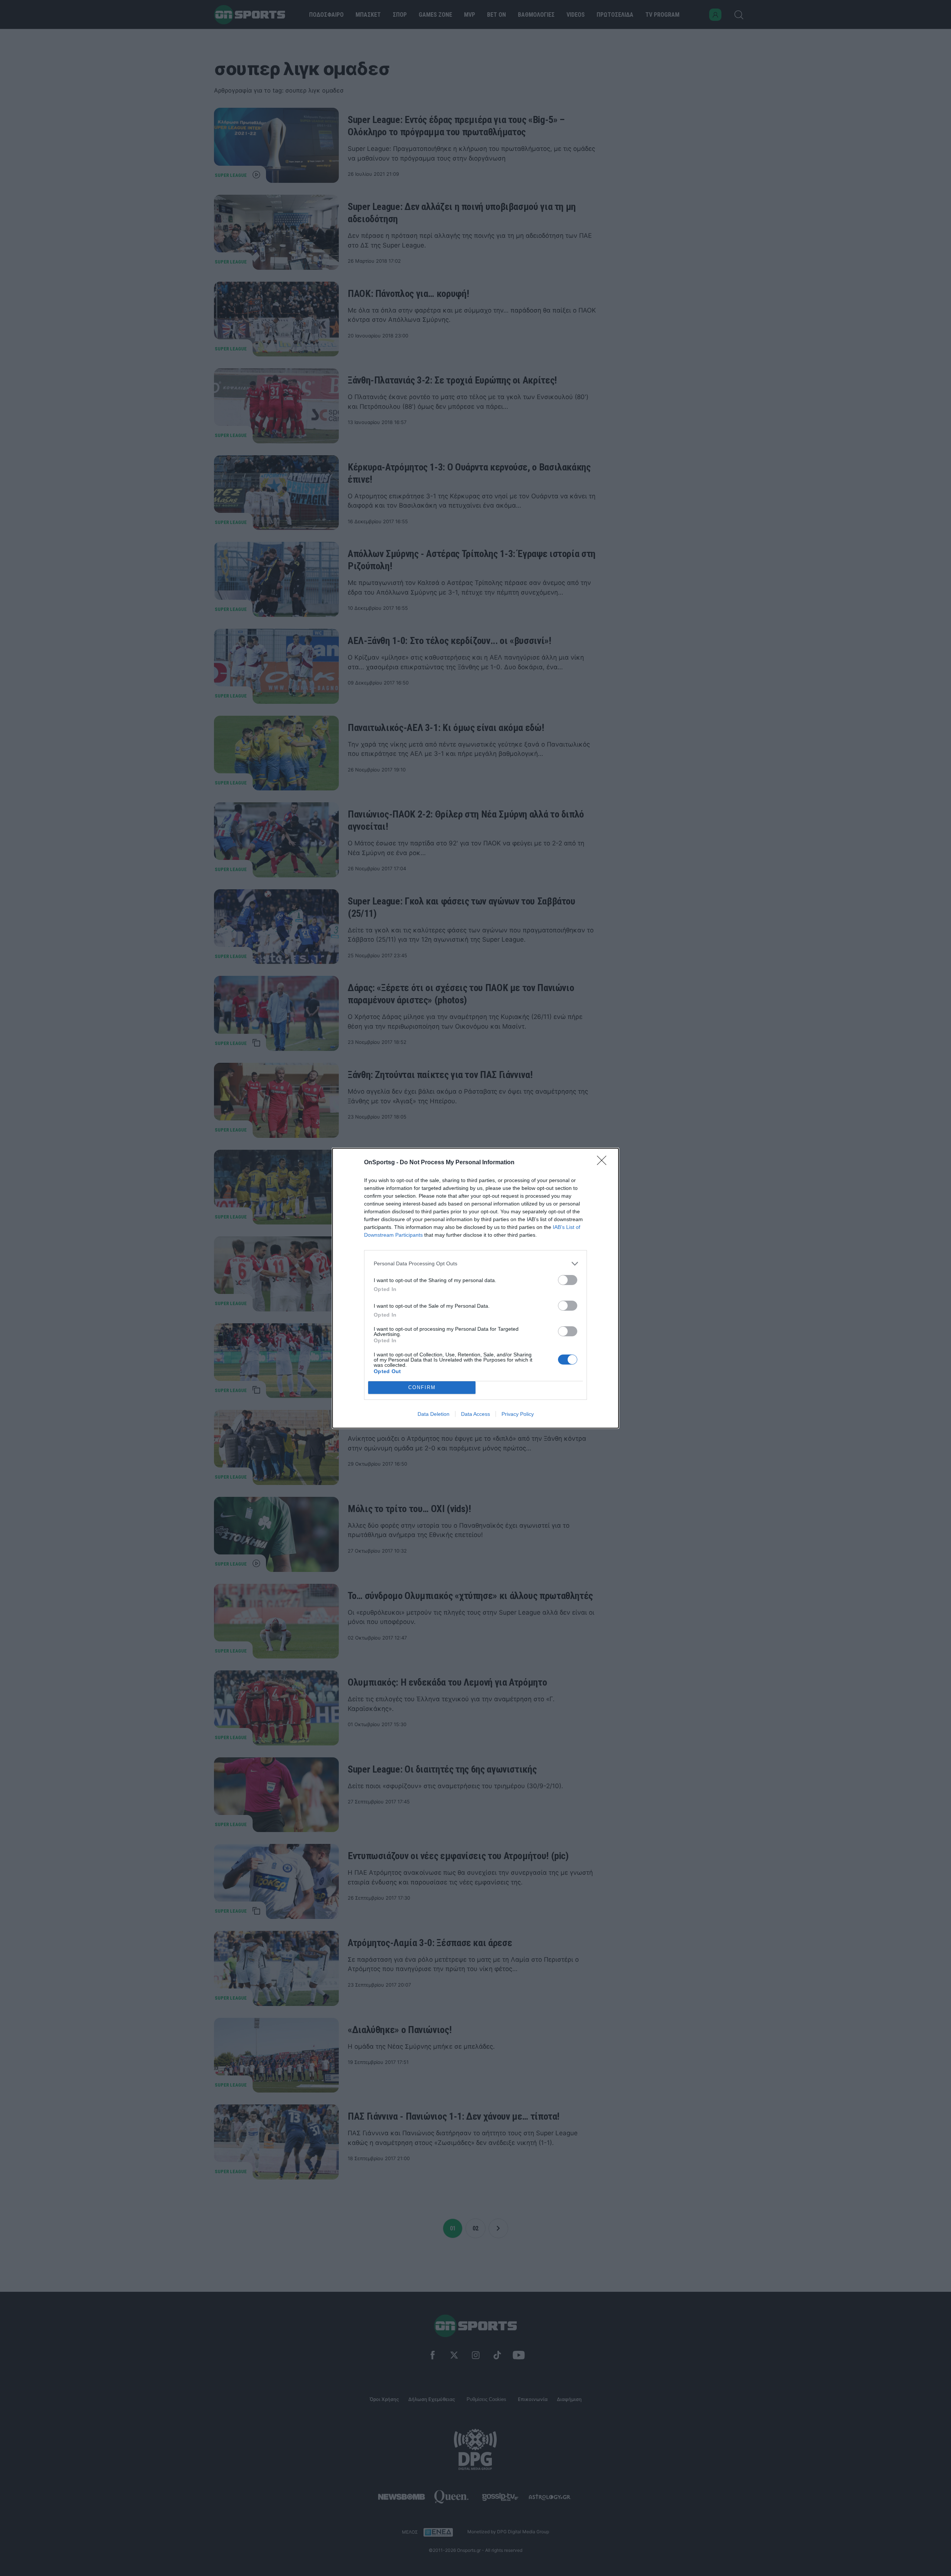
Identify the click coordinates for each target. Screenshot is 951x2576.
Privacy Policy (518, 1414)
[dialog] (475, 1288)
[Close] (604, 1163)
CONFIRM (422, 1387)
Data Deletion (434, 1414)
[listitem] (475, 1264)
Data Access (475, 1414)
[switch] (568, 1280)
